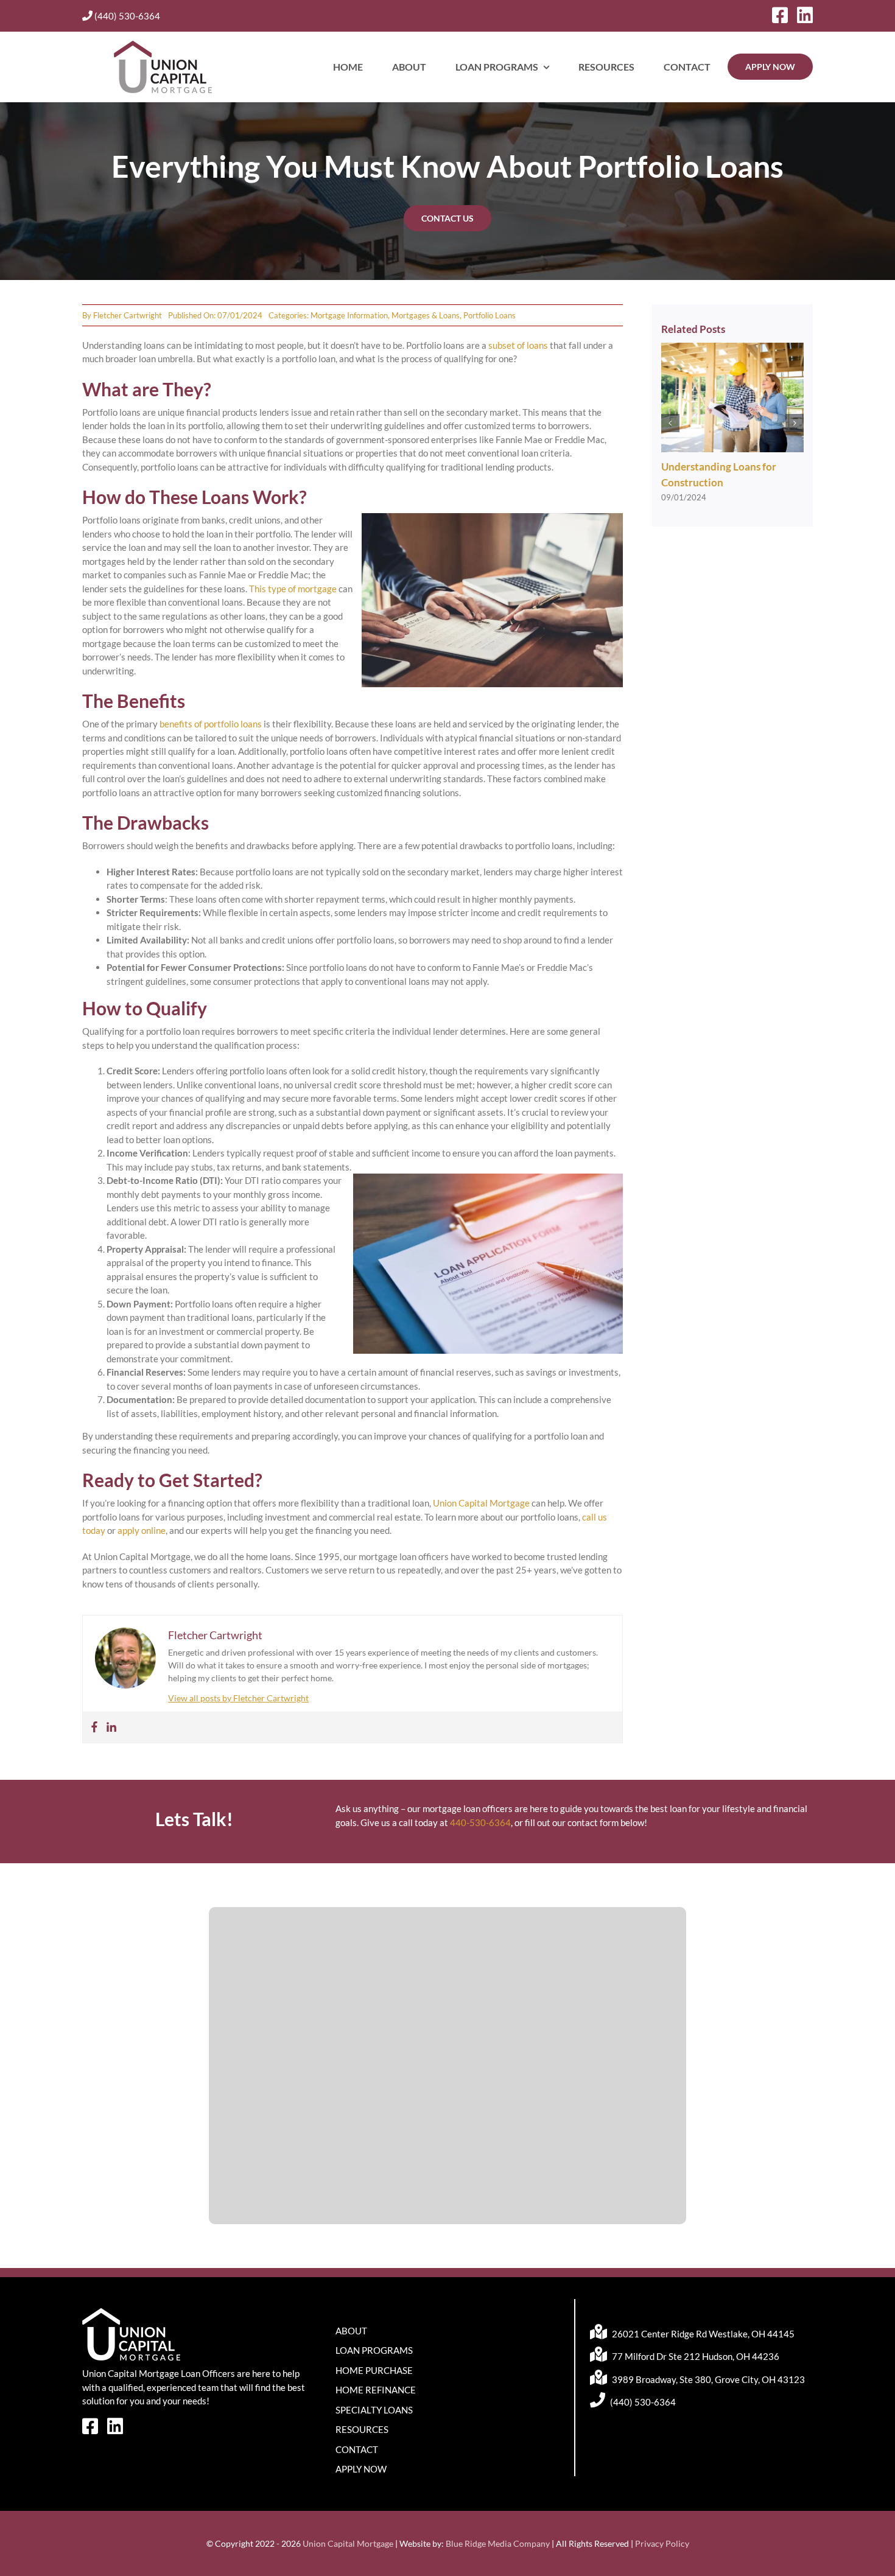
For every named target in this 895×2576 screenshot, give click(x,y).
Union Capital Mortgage (481, 1503)
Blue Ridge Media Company (498, 2543)
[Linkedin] (111, 1727)
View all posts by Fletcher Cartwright (238, 1698)
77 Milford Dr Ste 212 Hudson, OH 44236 (695, 2356)
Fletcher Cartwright (128, 315)
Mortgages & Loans (426, 315)
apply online (142, 1530)
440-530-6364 (480, 1822)
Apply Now (361, 2469)
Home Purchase (374, 2370)
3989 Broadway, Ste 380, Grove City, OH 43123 (707, 2379)
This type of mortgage (293, 589)
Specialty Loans (374, 2410)
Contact (357, 2449)
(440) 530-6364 (126, 16)
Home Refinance (376, 2390)
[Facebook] (94, 1727)
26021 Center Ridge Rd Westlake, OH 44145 (702, 2334)
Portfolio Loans (490, 315)
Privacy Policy (662, 2543)
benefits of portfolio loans (210, 724)
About (351, 2331)
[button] (670, 423)
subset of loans (518, 345)
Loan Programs (374, 2350)
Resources (362, 2429)
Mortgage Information (349, 315)
